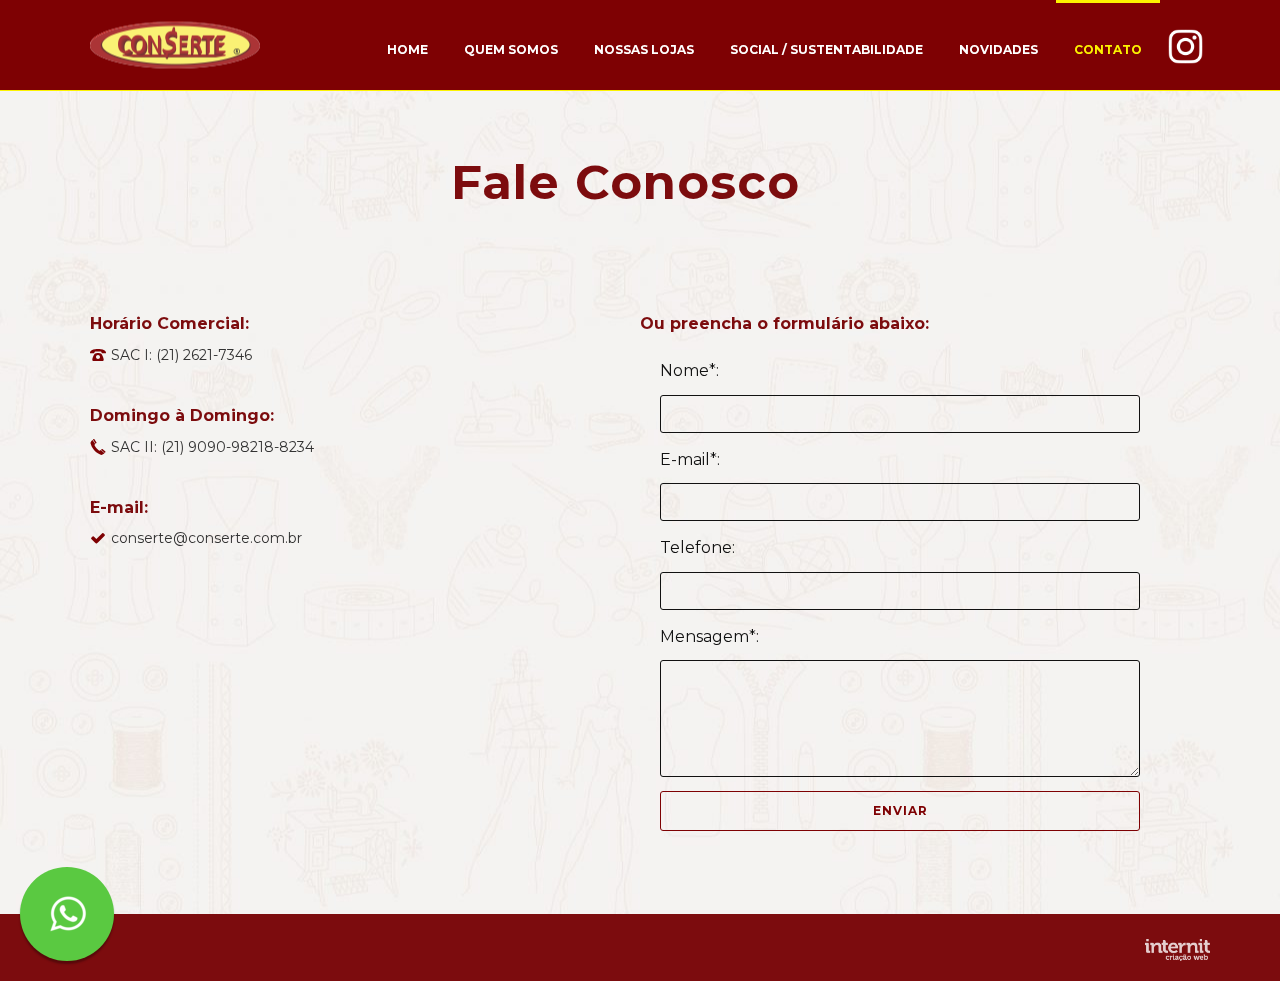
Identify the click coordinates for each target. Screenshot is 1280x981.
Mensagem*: (709, 636)
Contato (1108, 49)
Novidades (998, 49)
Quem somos (511, 49)
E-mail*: (690, 459)
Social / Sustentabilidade (826, 49)
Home (407, 49)
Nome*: (689, 370)
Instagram (1185, 45)
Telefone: (697, 547)
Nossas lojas (644, 49)
